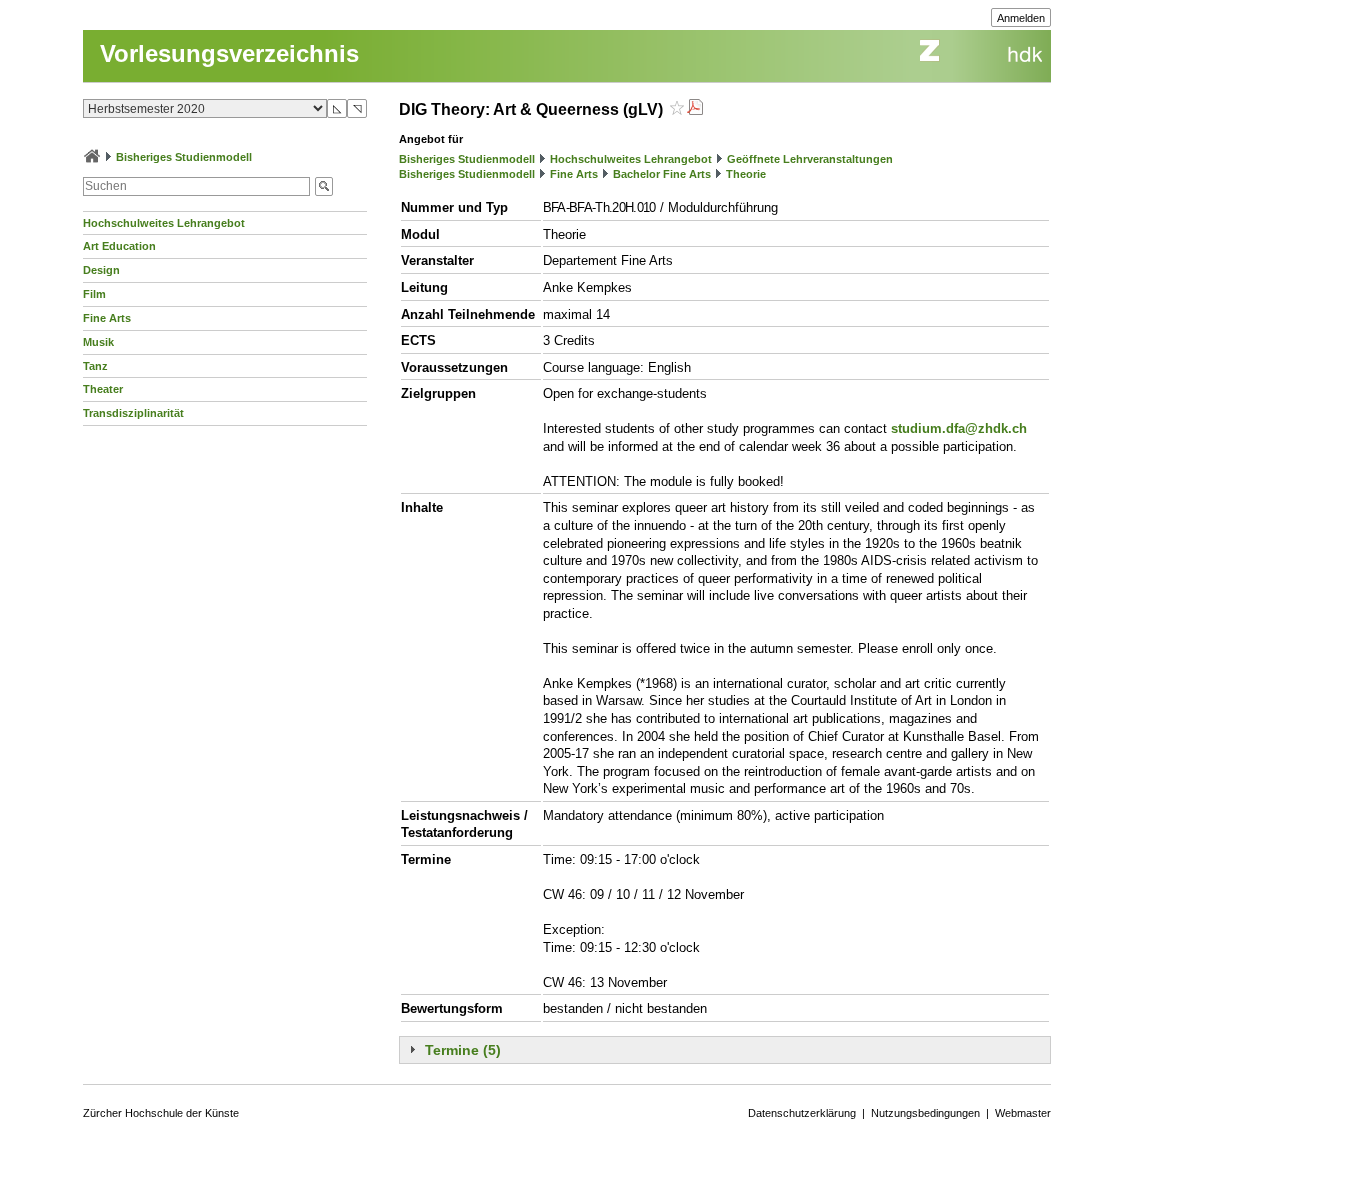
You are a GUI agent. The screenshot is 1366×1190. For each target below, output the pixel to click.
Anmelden (1021, 18)
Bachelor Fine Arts (662, 174)
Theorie (746, 174)
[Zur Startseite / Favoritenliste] (92, 157)
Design (101, 270)
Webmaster (1023, 1113)
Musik (98, 342)
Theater (103, 389)
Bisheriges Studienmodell (184, 157)
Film (94, 294)
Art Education (119, 246)
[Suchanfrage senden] (324, 186)
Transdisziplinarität (133, 413)
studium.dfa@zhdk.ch (959, 428)
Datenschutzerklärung (802, 1113)
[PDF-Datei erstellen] (695, 109)
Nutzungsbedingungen (925, 1113)
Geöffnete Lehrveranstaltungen (810, 159)
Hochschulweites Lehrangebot (164, 223)
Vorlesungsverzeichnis (229, 53)
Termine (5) (463, 1050)
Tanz (95, 366)
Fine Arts (107, 318)
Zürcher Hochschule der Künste (161, 1113)
